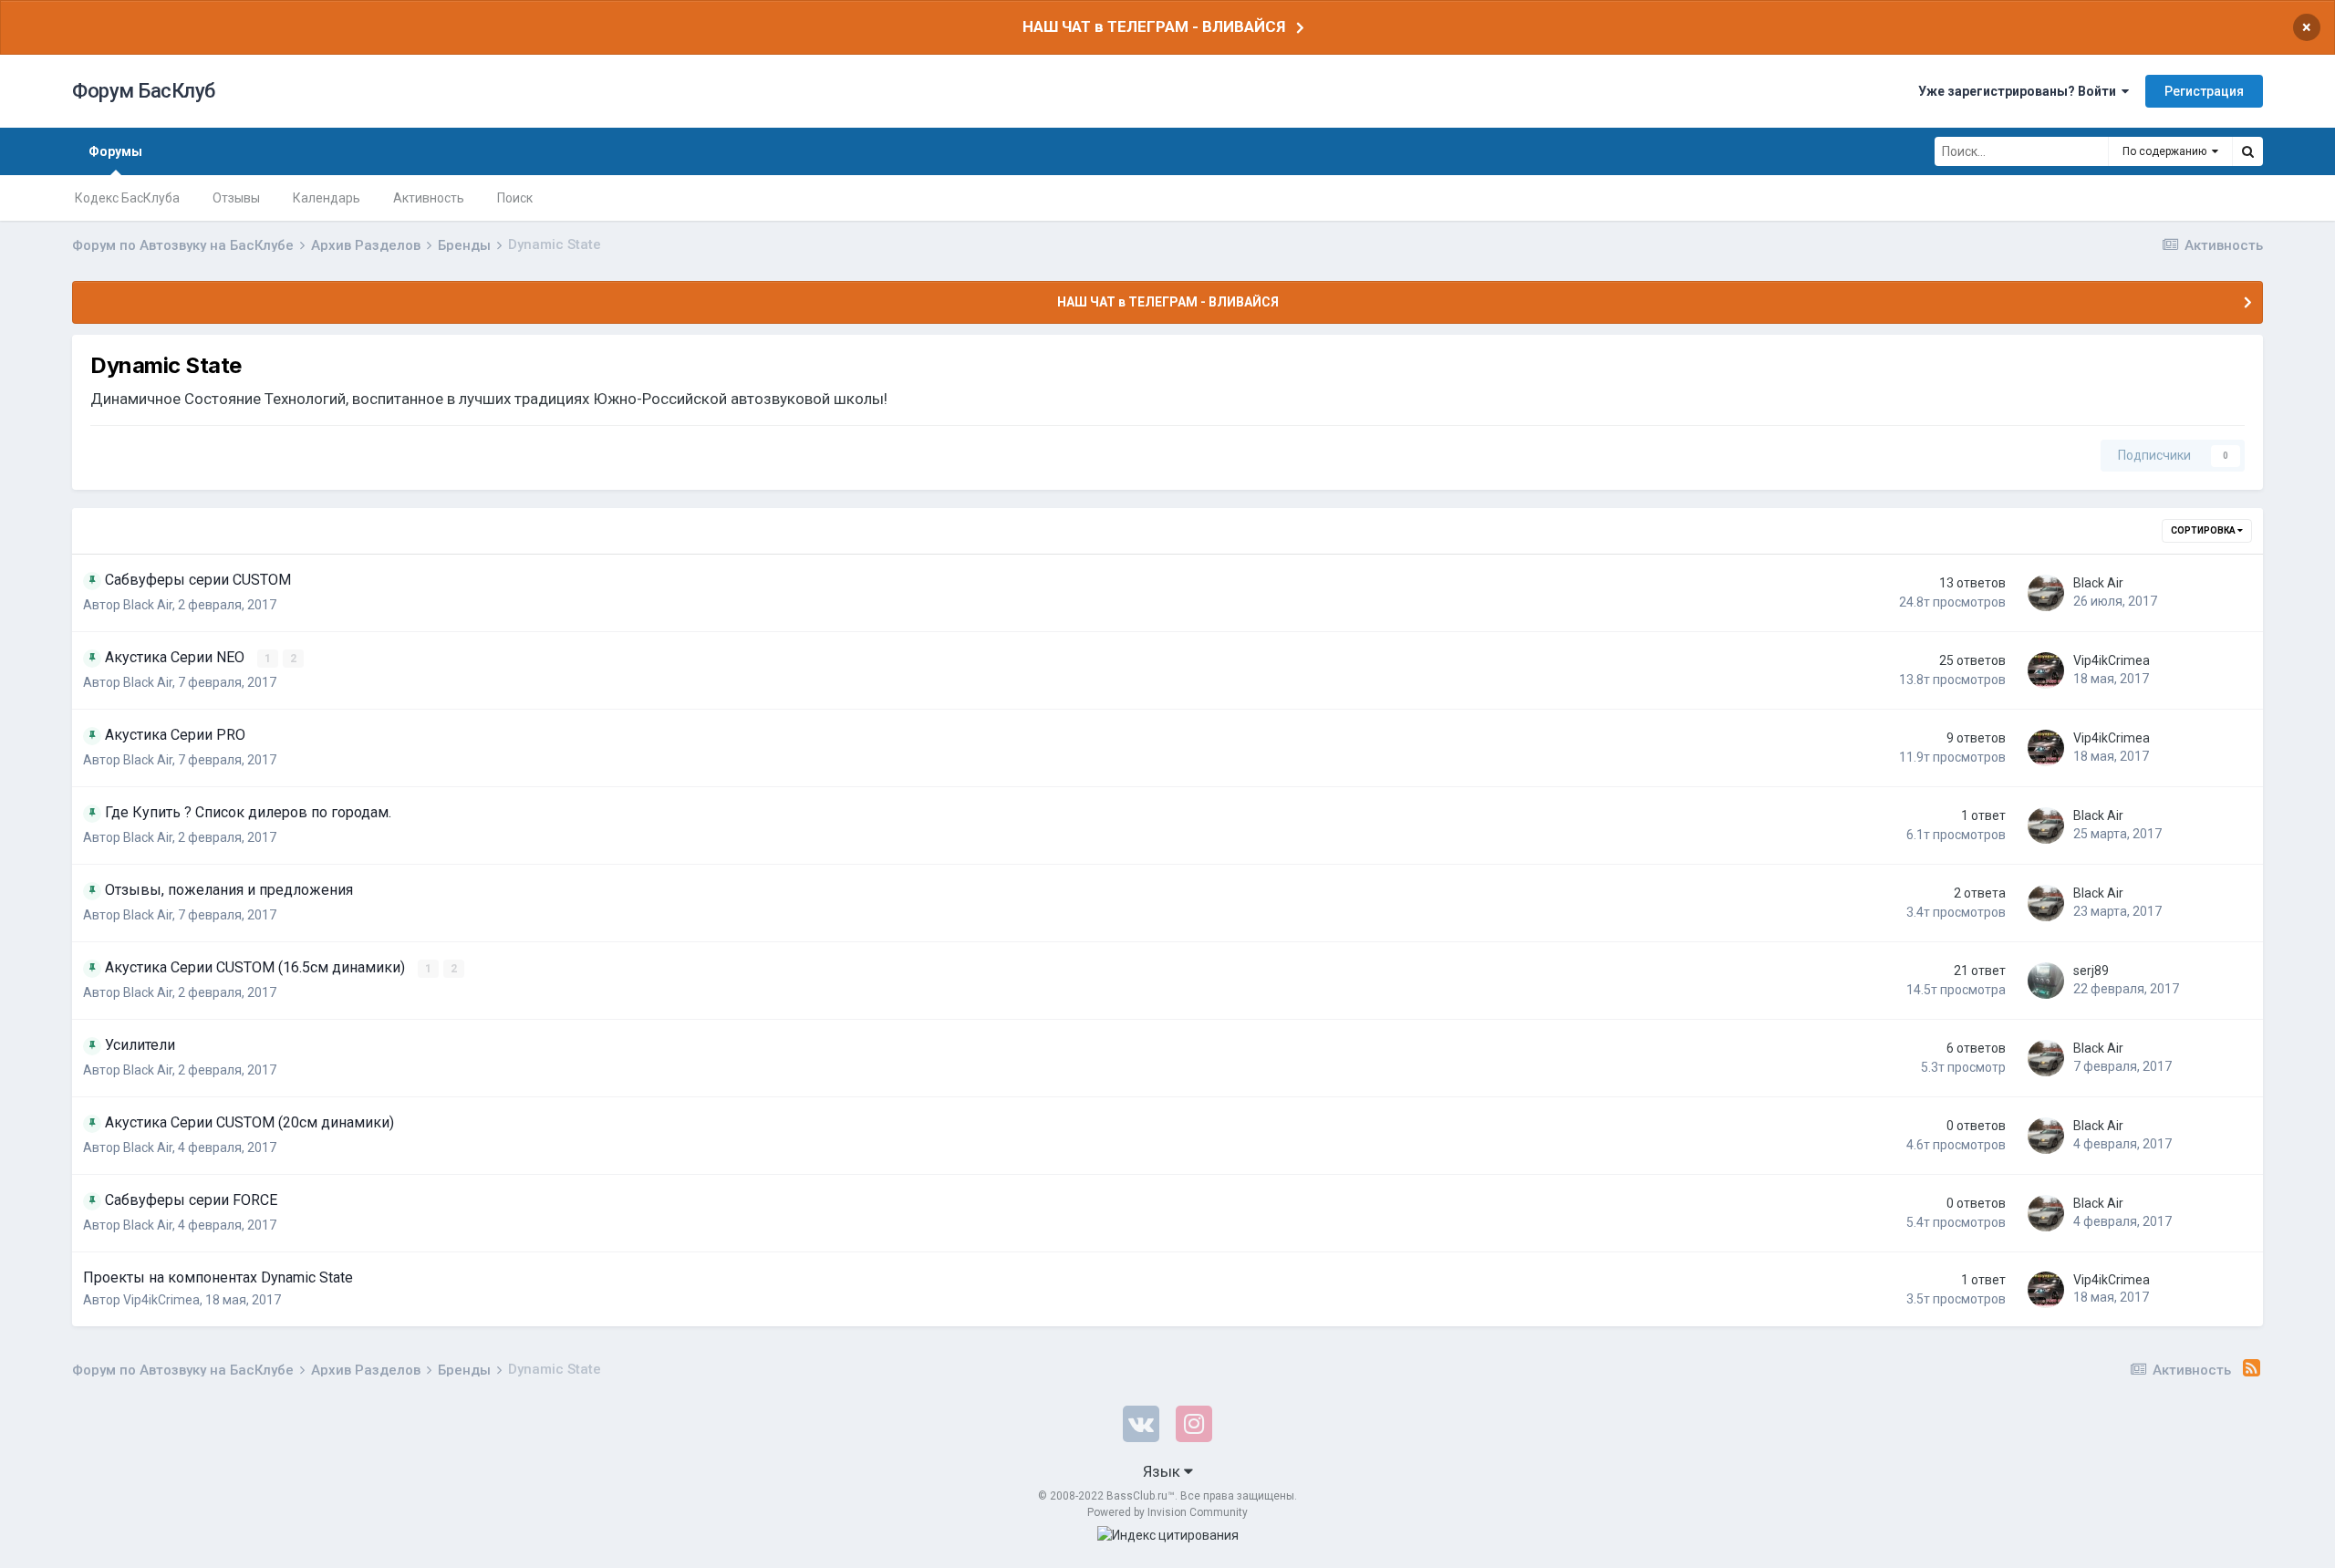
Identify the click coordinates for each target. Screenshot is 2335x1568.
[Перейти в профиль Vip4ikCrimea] (2046, 670)
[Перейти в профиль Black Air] (2046, 593)
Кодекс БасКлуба (127, 198)
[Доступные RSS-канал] (2252, 1368)
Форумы (115, 151)
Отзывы (236, 198)
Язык (1163, 1471)
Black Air (148, 605)
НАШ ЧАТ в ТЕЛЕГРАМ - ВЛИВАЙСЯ (1154, 26)
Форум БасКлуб (144, 91)
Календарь (327, 198)
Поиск (515, 198)
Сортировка (2204, 530)
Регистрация (2204, 91)
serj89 (2091, 971)
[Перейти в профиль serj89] (2046, 981)
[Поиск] (2247, 151)
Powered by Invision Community (1167, 1512)
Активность (429, 198)
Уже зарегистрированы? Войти (2020, 91)
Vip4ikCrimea (2112, 660)
